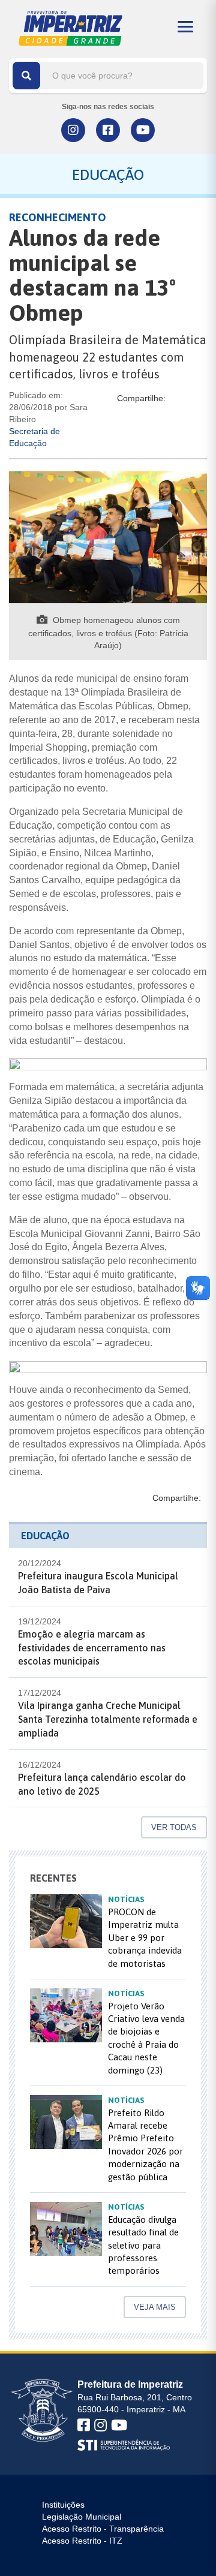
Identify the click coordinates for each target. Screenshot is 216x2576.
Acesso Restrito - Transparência (103, 2529)
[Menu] (185, 27)
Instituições (63, 2505)
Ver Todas (174, 1827)
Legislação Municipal (82, 2517)
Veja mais (155, 2307)
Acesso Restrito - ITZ (82, 2541)
